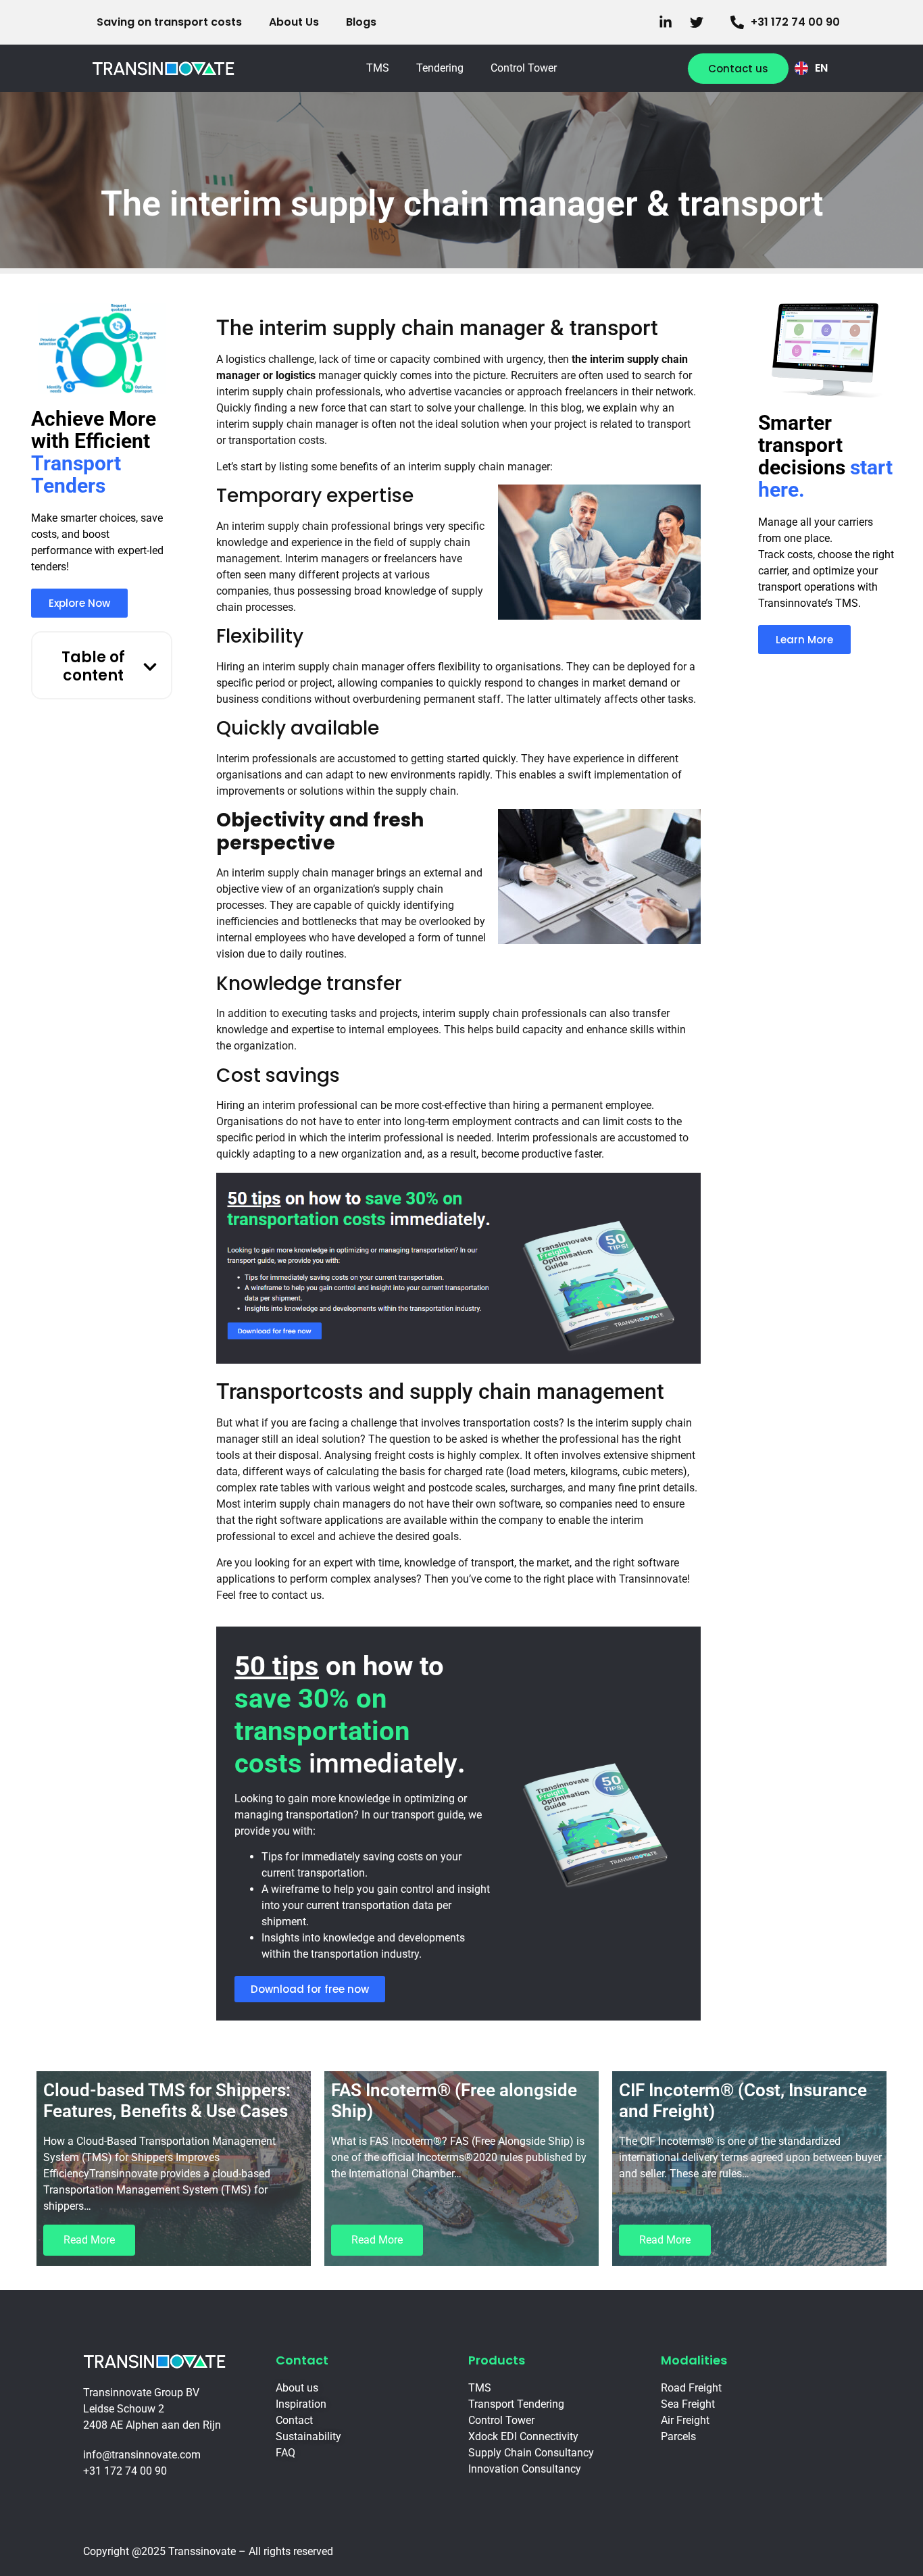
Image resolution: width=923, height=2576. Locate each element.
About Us (294, 22)
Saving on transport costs (169, 22)
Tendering (440, 68)
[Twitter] (700, 22)
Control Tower (524, 68)
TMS (378, 68)
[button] (150, 667)
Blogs (361, 22)
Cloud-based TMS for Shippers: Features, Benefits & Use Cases (167, 2101)
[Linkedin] (669, 22)
